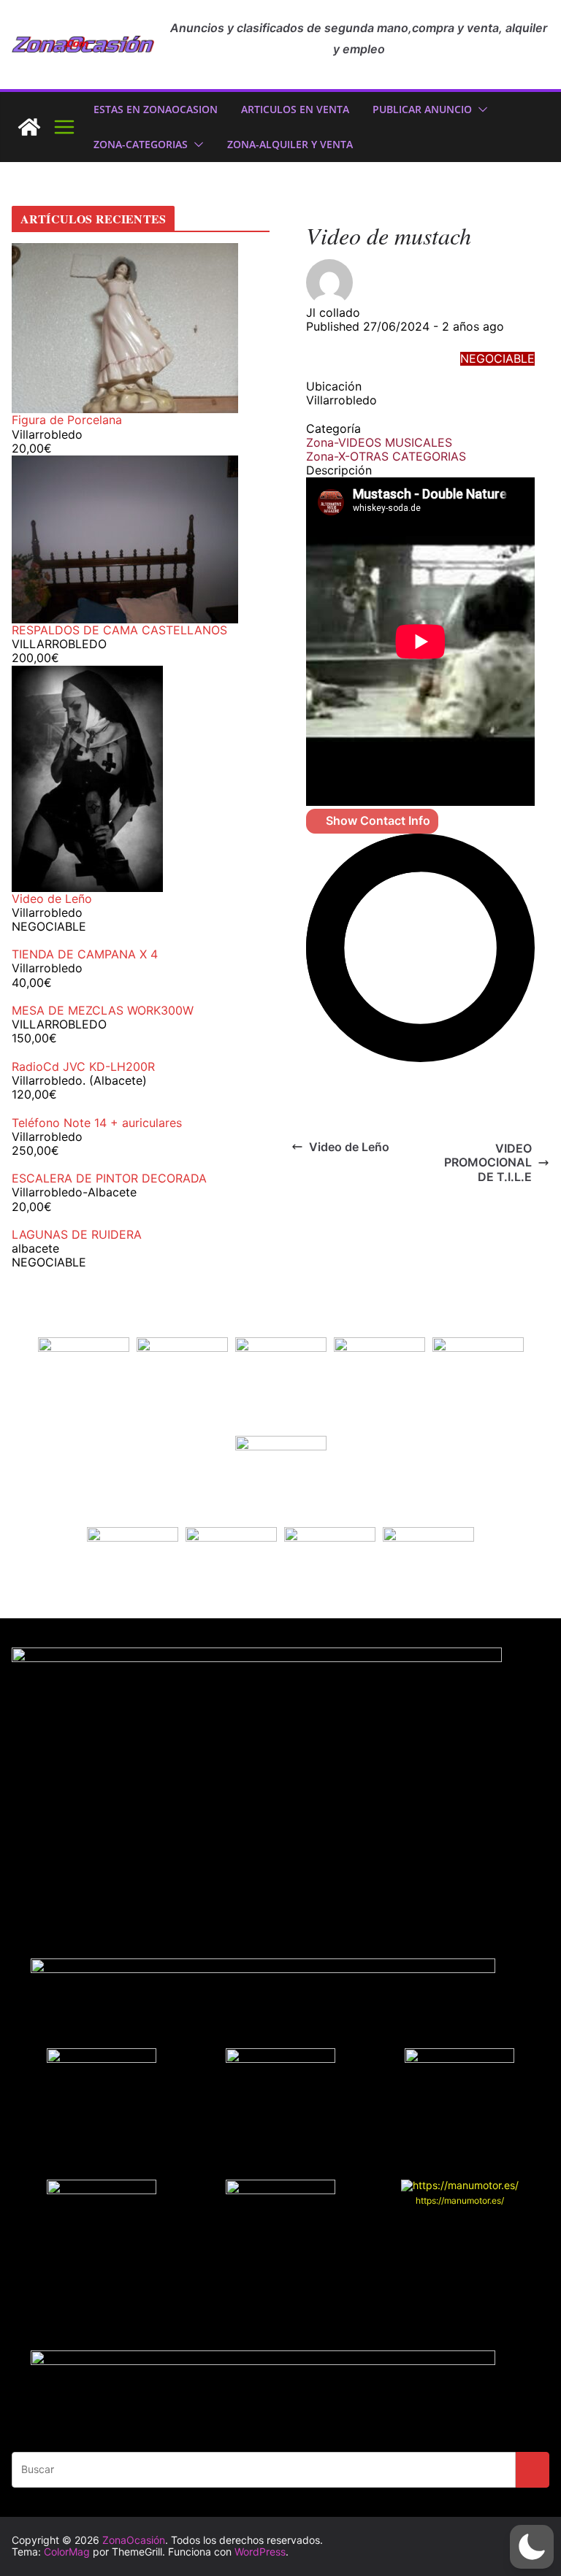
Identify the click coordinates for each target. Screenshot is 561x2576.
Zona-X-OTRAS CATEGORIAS (386, 456)
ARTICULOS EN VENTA (295, 109)
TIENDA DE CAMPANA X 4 (85, 954)
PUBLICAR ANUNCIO (422, 109)
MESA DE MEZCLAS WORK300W (103, 1010)
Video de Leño (349, 1147)
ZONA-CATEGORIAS (141, 144)
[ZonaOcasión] (29, 127)
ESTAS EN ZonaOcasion (156, 109)
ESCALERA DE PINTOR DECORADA (109, 1178)
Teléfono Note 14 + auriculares (97, 1123)
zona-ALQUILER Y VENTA (290, 144)
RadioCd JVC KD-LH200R (83, 1066)
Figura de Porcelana (67, 420)
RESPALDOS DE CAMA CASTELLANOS (119, 630)
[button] (480, 109)
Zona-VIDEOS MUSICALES (379, 442)
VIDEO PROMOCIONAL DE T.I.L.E (488, 1162)
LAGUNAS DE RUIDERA (77, 1234)
